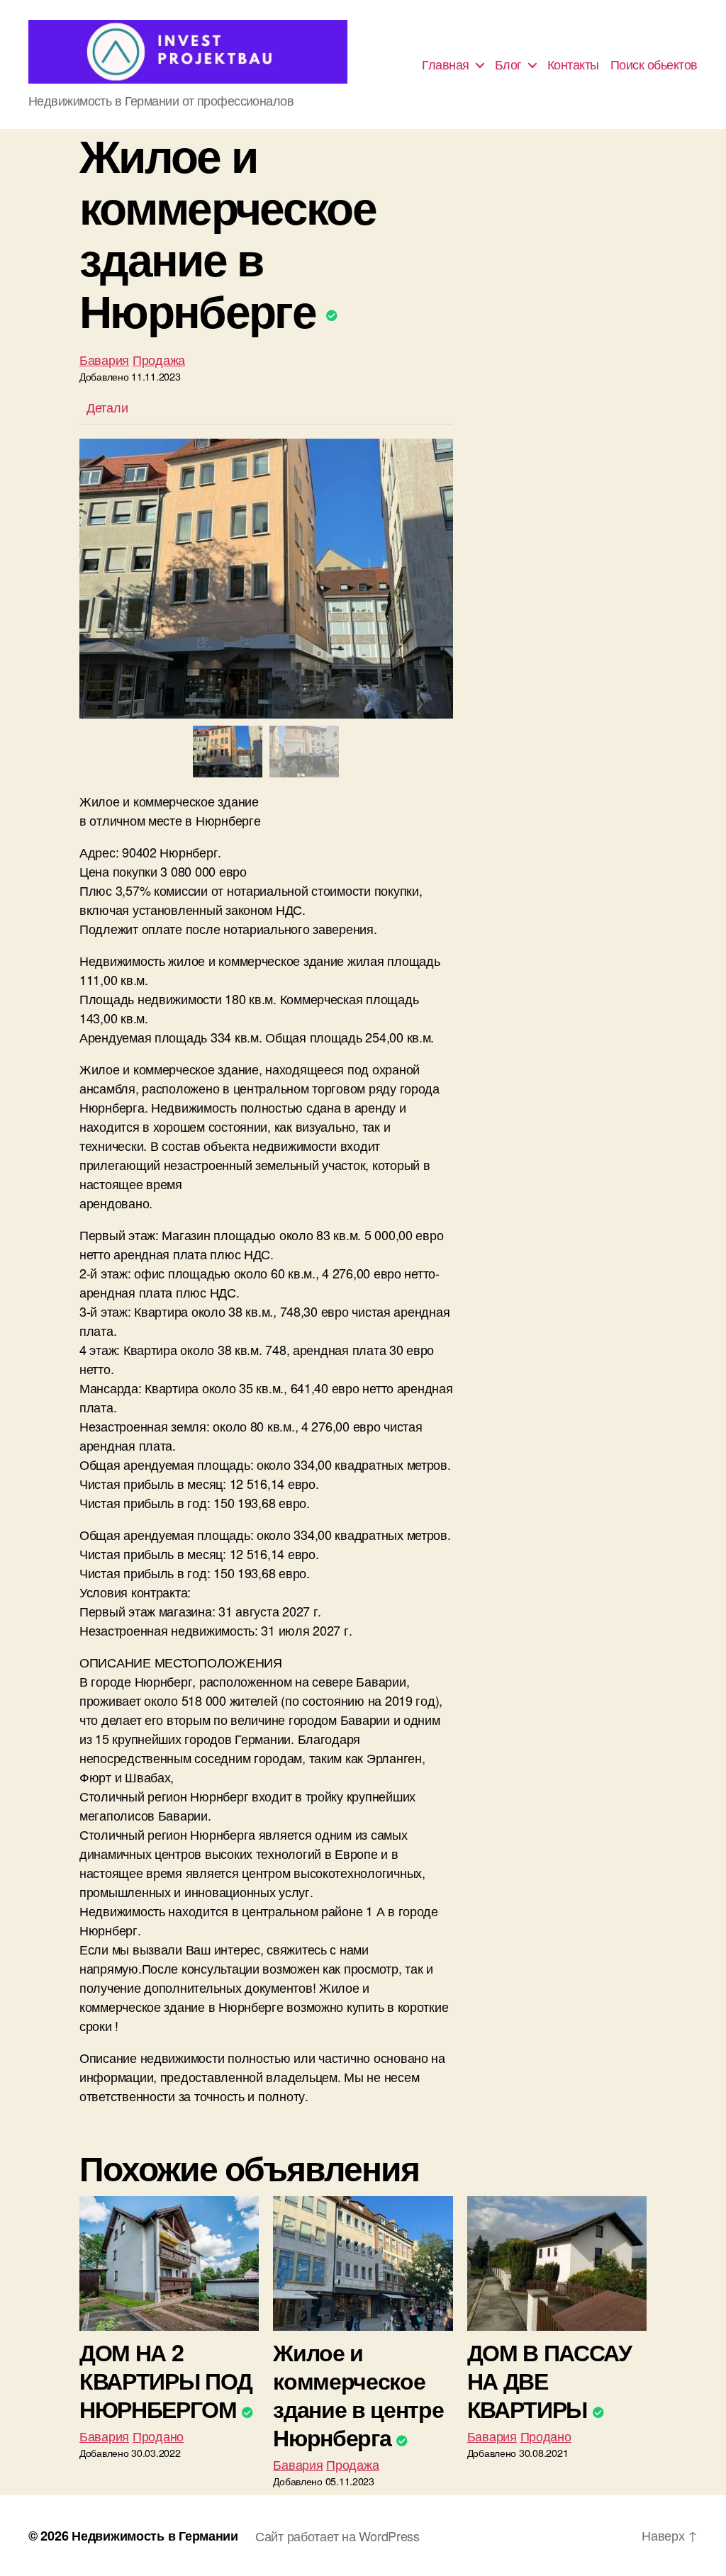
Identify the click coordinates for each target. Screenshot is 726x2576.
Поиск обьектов (654, 64)
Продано (158, 2436)
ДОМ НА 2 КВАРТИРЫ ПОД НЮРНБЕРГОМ (166, 2380)
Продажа (159, 359)
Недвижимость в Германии (155, 2536)
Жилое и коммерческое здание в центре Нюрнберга (358, 2395)
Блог (508, 64)
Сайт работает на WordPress (337, 2536)
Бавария (104, 359)
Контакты (573, 64)
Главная (446, 64)
